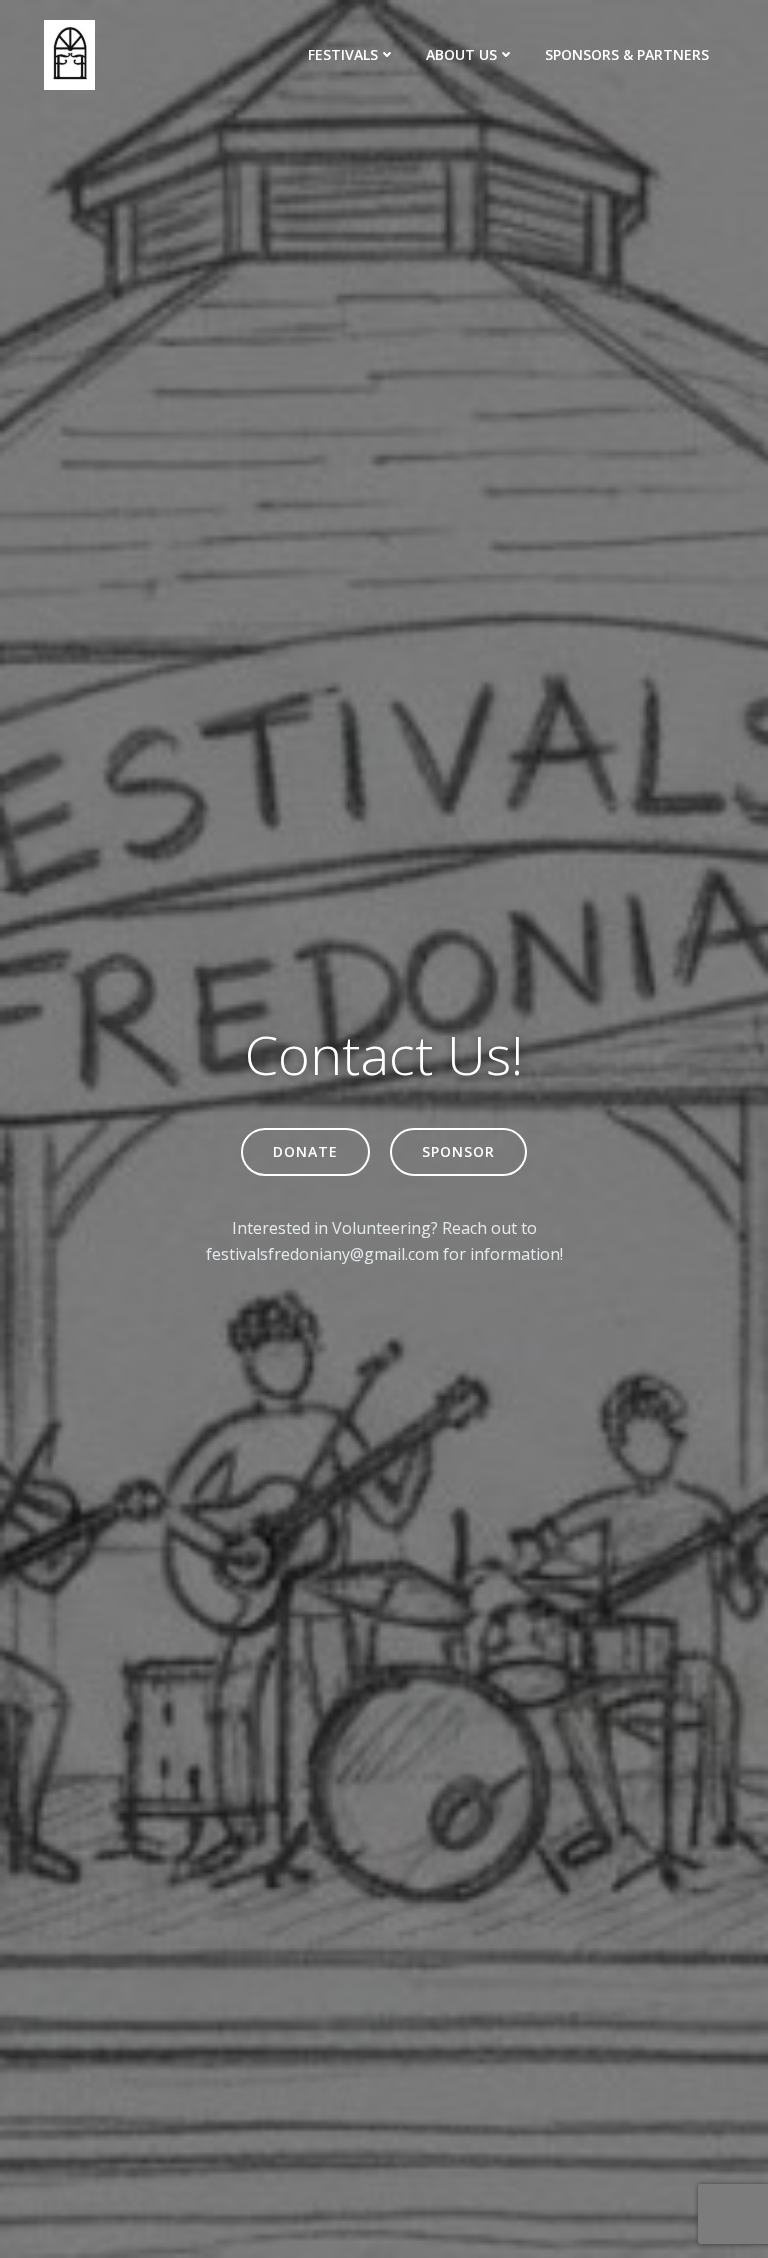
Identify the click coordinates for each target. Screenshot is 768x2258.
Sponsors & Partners (627, 54)
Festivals (343, 54)
